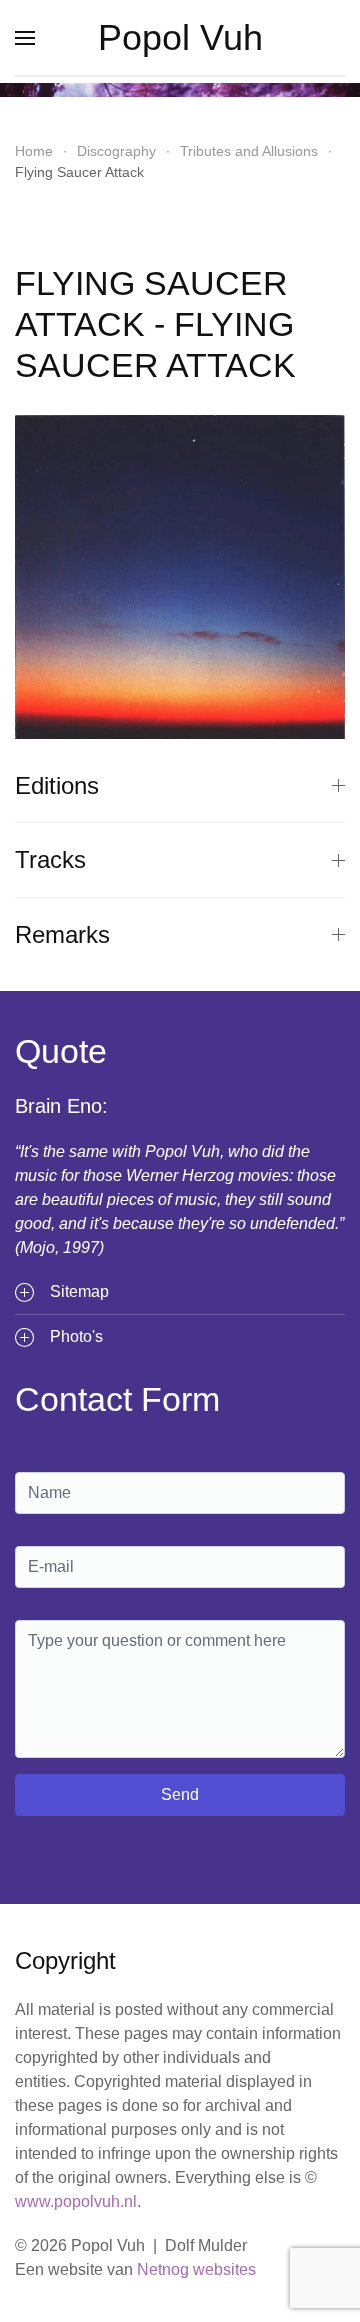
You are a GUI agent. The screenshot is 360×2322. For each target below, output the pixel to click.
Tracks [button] (50, 859)
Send (180, 1794)
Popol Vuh (180, 37)
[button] (25, 37)
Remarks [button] (62, 934)
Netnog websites (196, 2269)
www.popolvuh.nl (76, 2201)
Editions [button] (57, 785)
